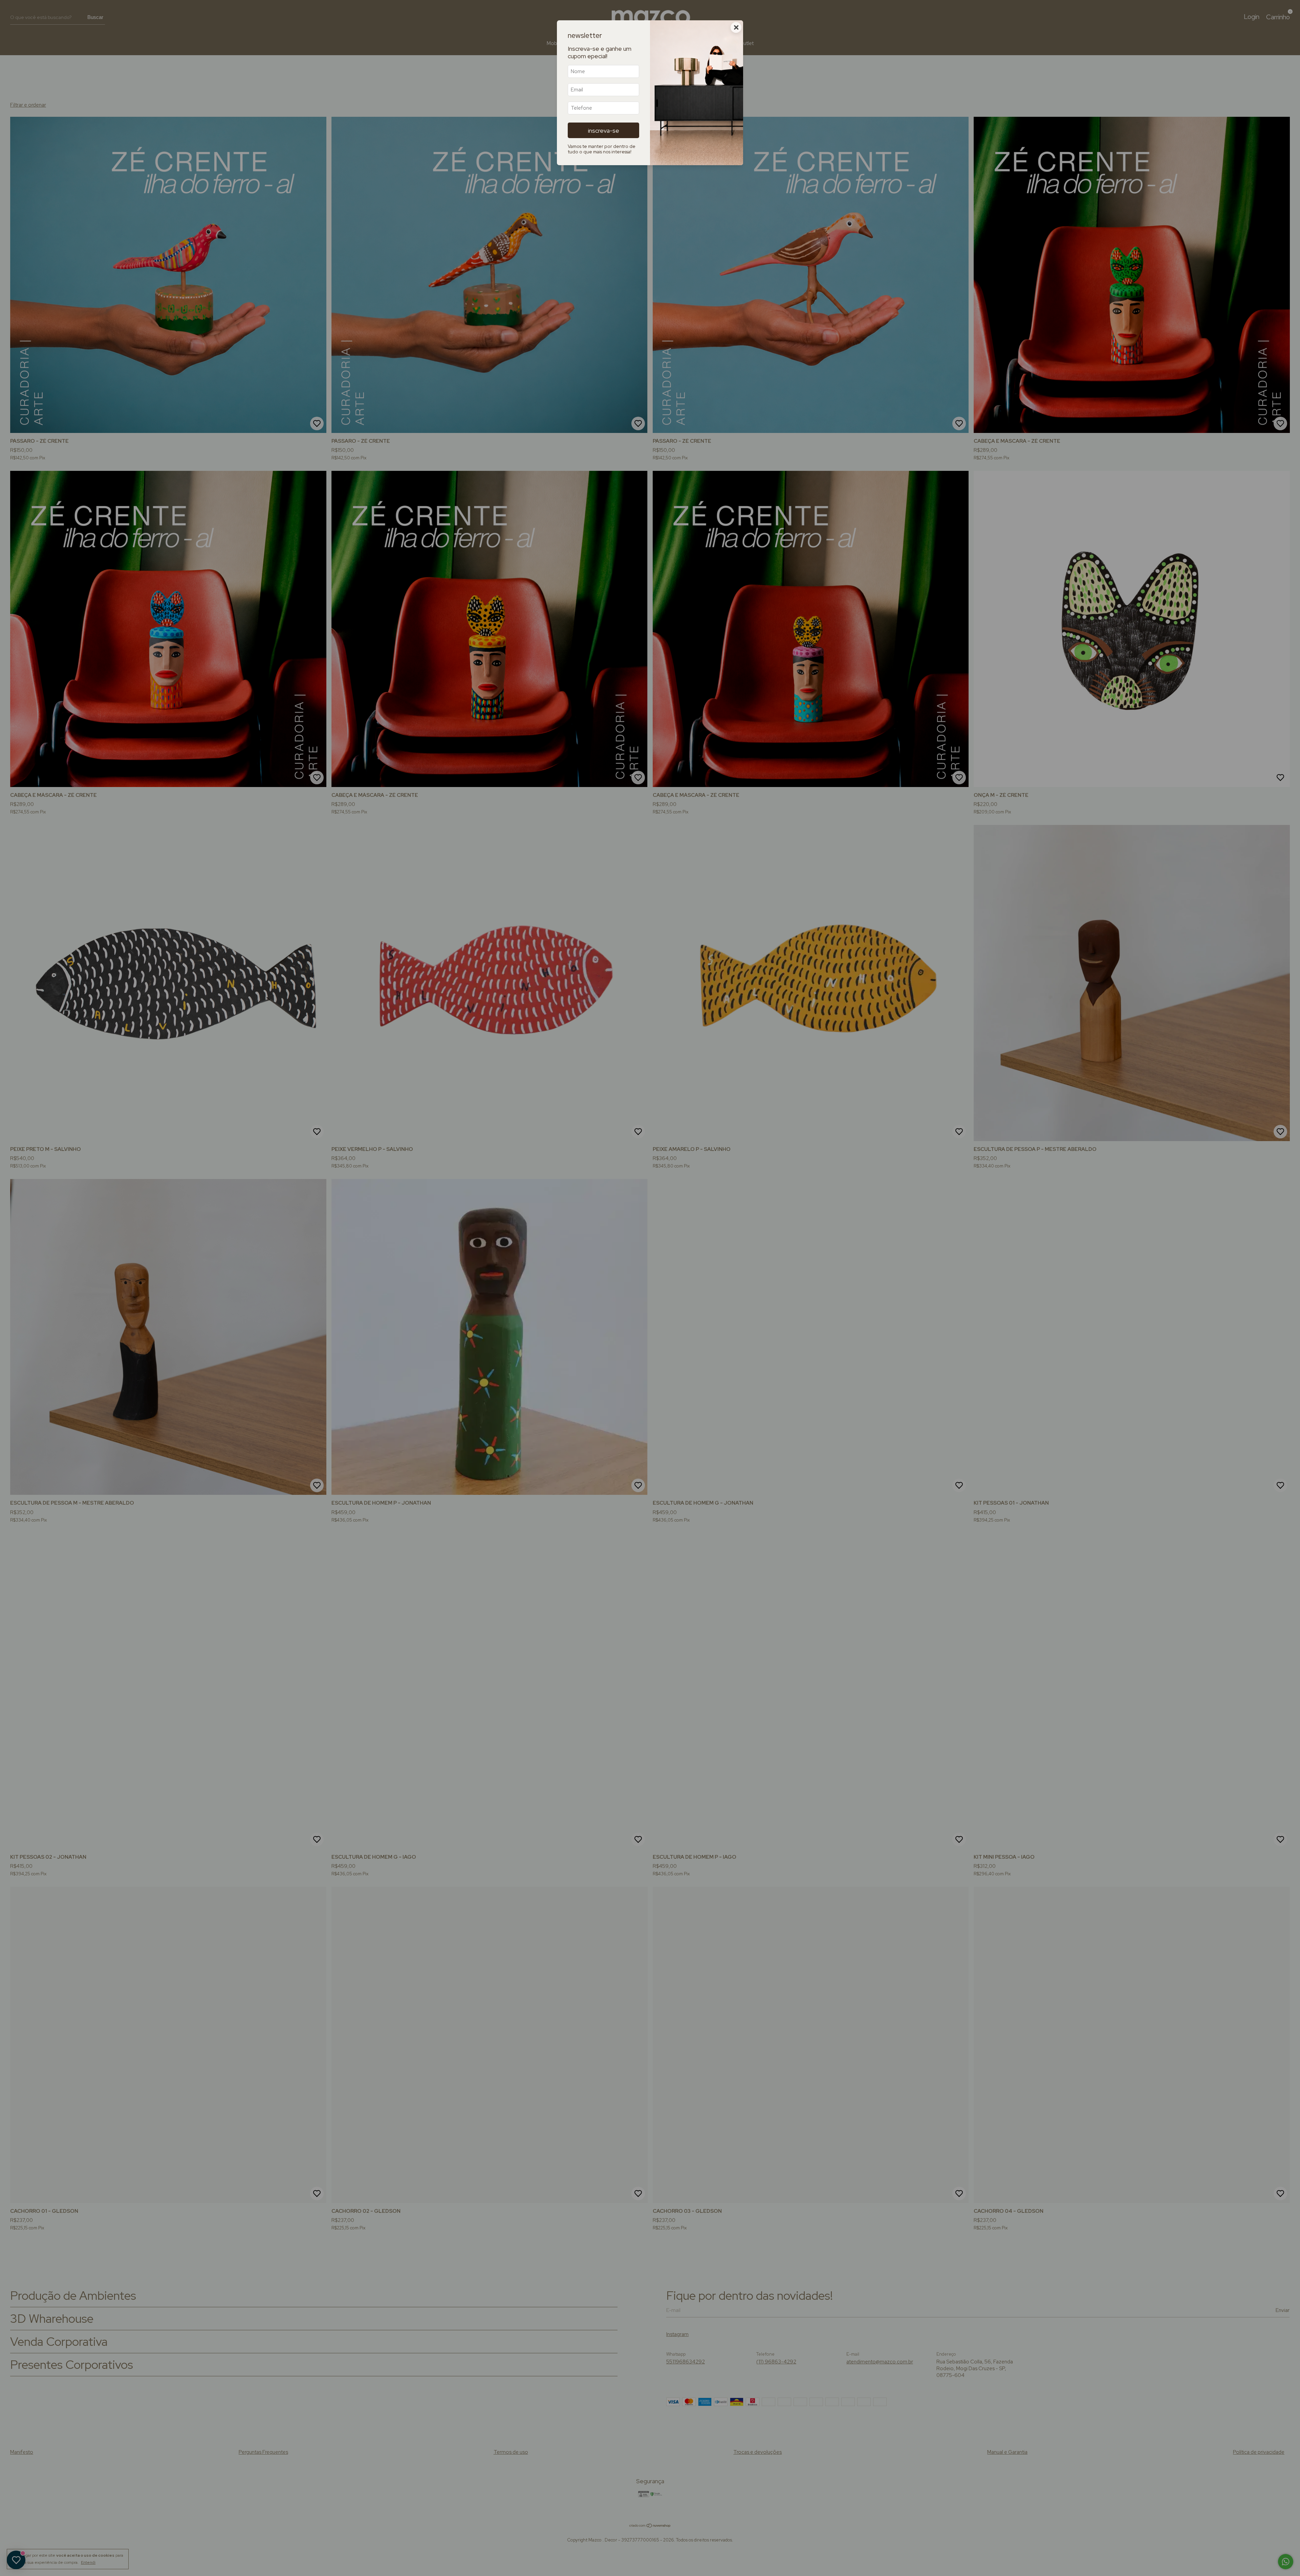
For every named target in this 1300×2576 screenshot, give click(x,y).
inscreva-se (604, 130)
